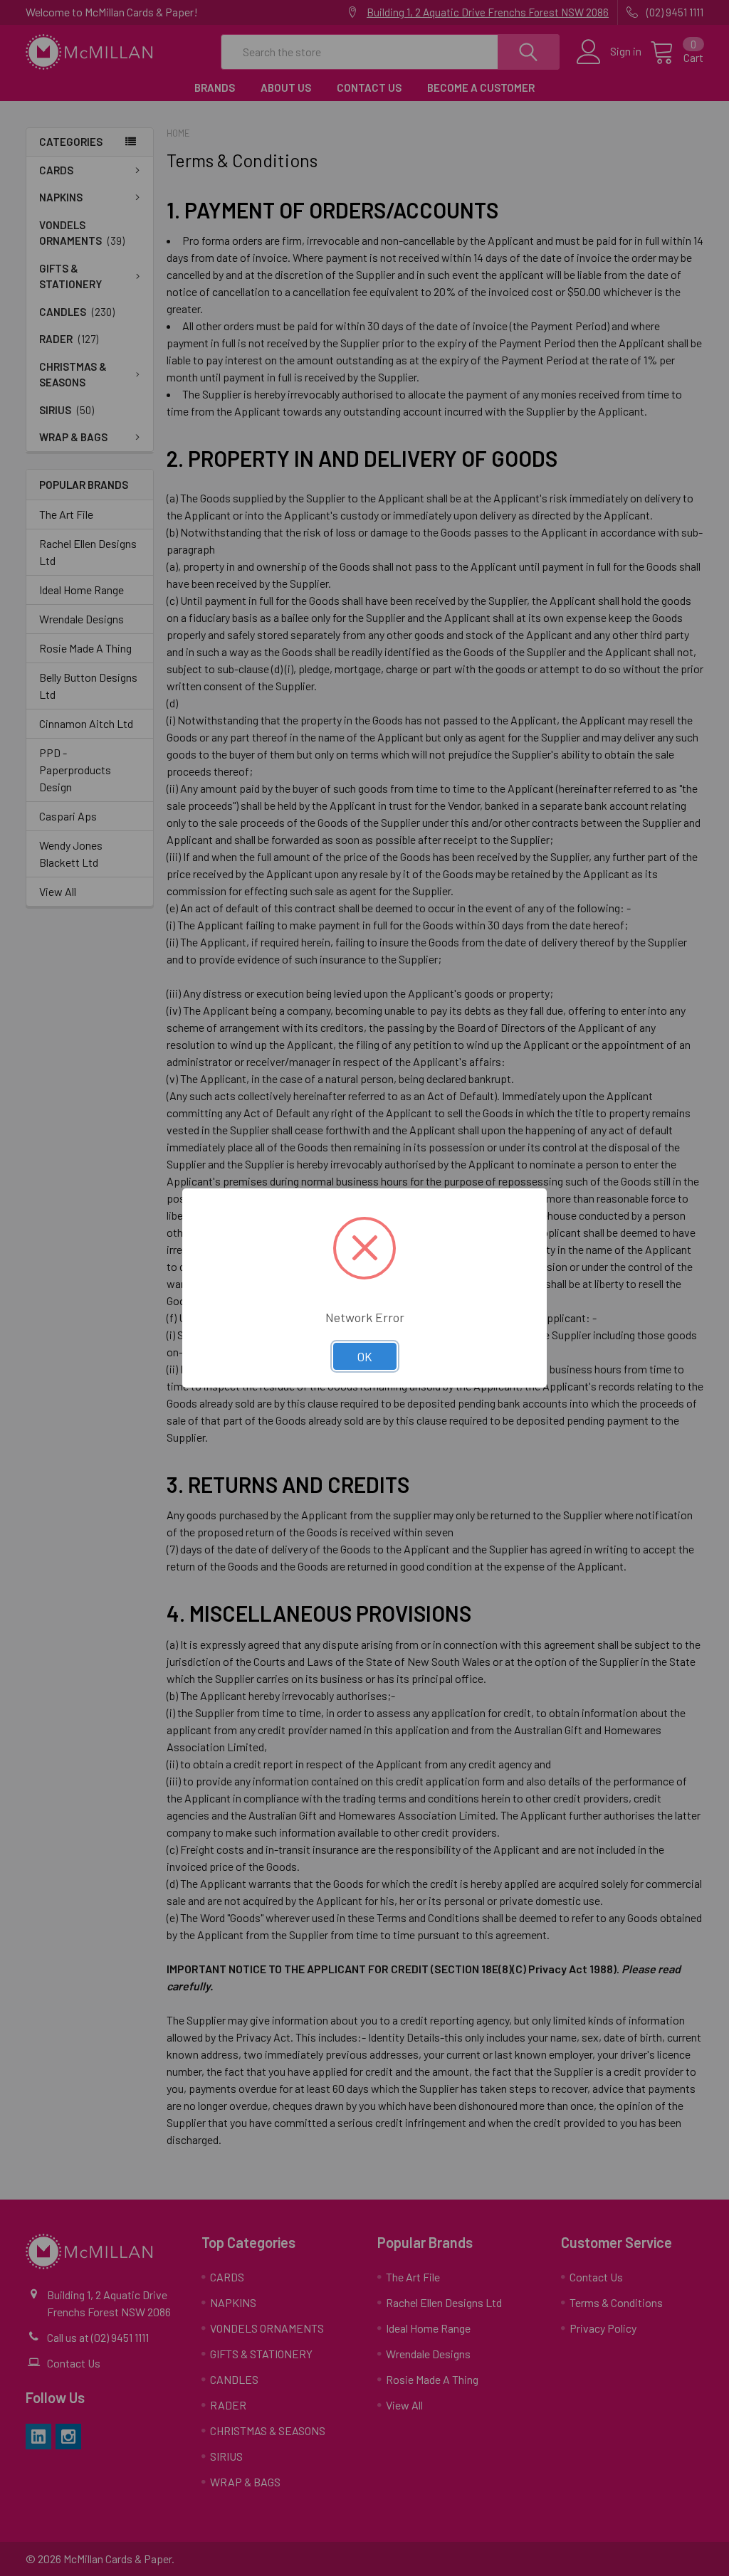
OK (365, 1356)
